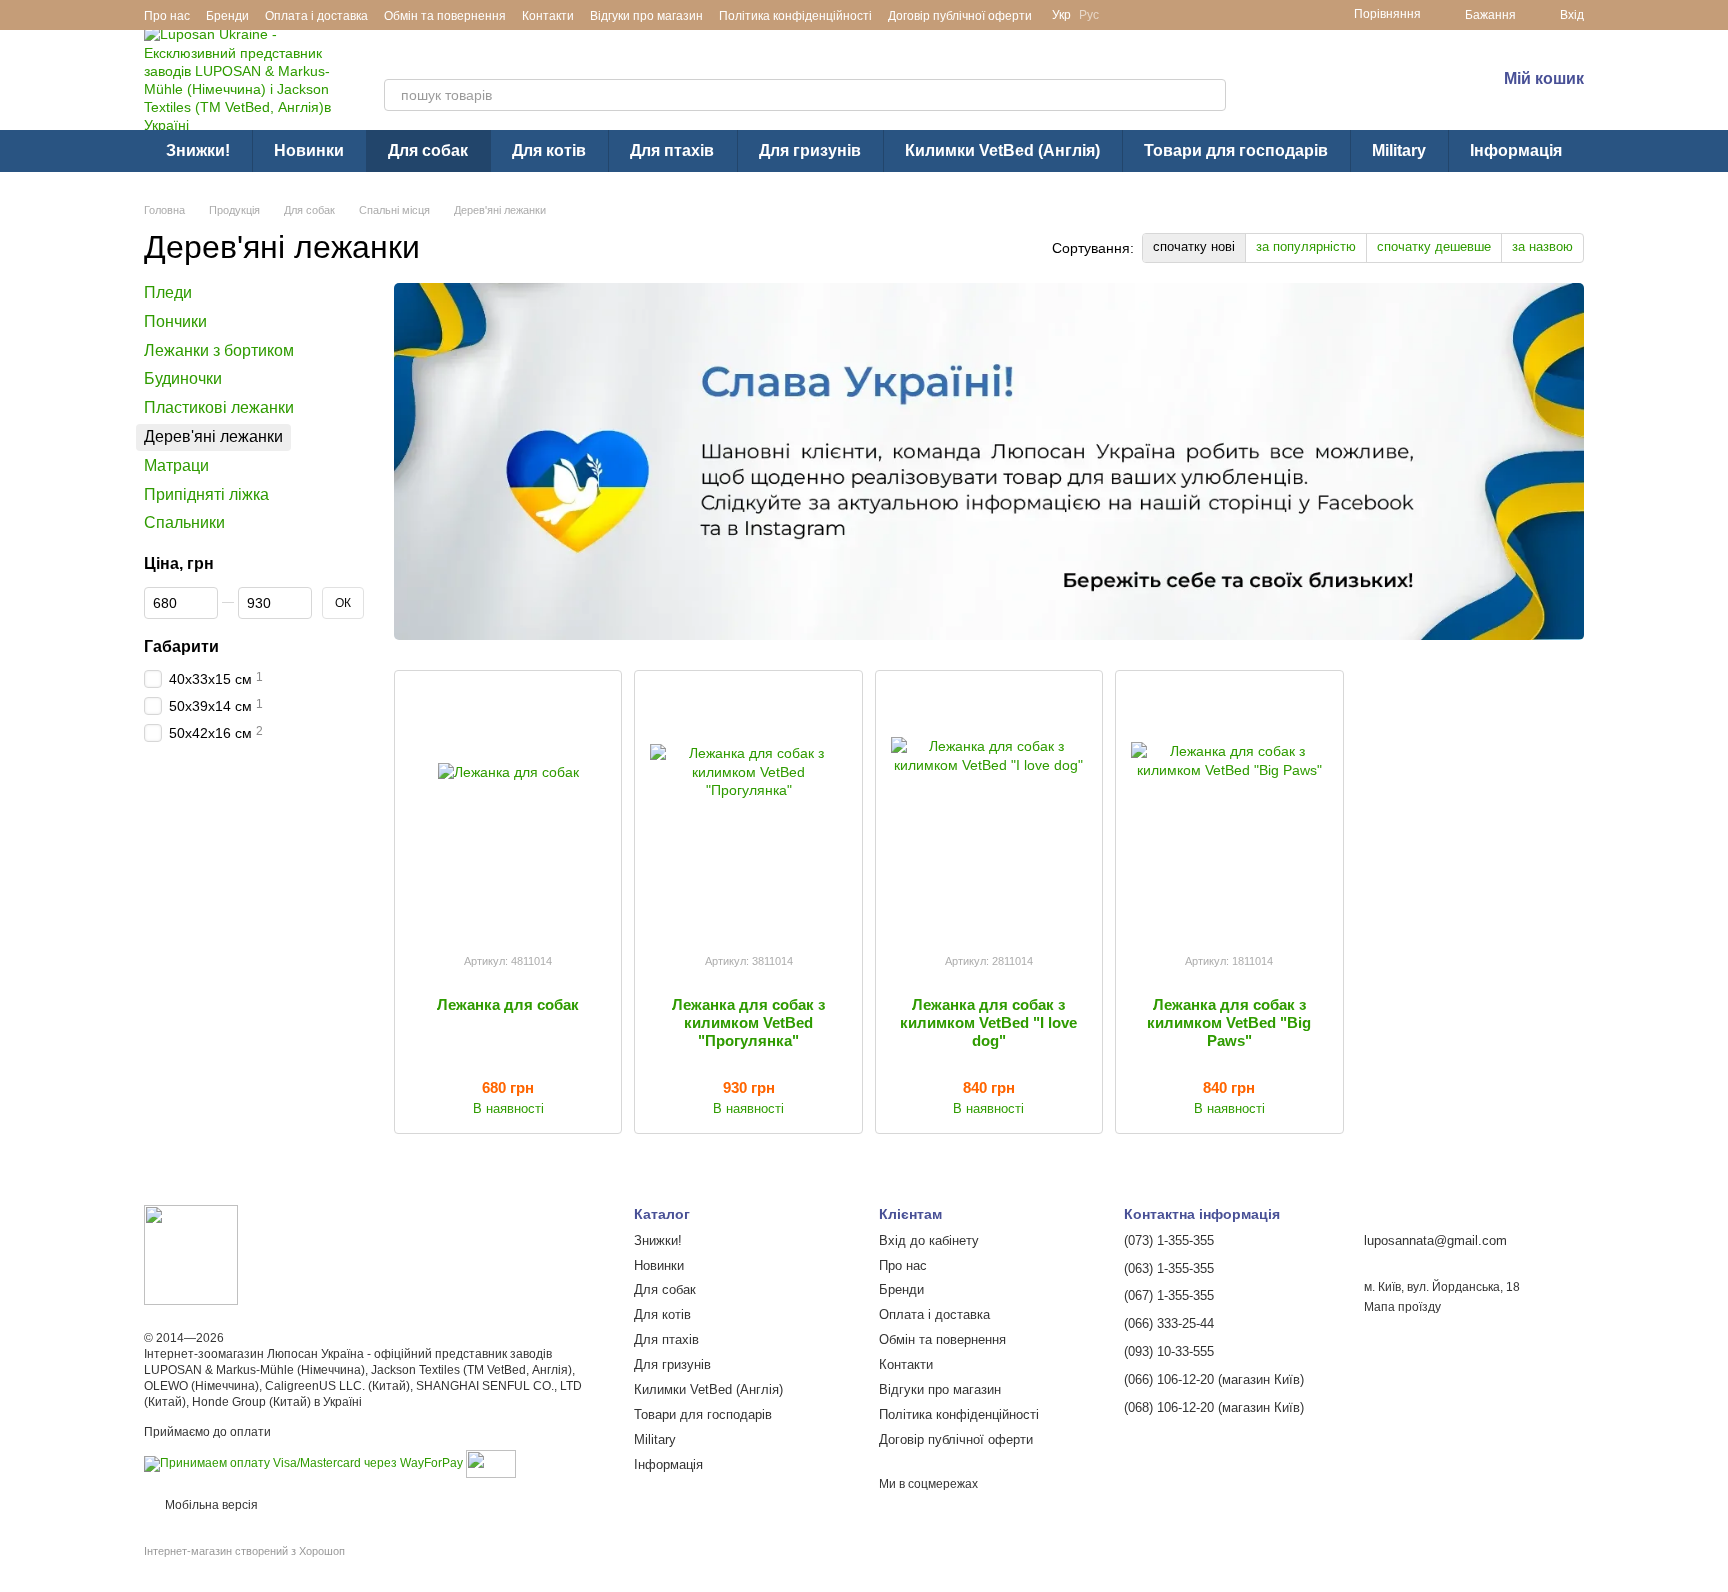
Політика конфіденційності (795, 16)
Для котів (549, 150)
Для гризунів (810, 150)
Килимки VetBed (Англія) (1002, 150)
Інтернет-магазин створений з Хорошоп (244, 1551)
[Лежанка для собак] (508, 811)
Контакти (548, 16)
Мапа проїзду (1402, 1307)
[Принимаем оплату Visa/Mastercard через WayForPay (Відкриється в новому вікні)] (303, 1463)
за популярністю (1306, 246)
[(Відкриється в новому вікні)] (491, 1463)
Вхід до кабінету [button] (929, 1240)
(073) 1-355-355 (1371, 65)
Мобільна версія (210, 1505)
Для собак (428, 150)
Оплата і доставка (316, 16)
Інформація (1516, 150)
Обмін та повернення (445, 16)
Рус (1089, 15)
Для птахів (672, 150)
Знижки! (198, 150)
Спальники (184, 523)
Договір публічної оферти (960, 16)
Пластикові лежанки (219, 407)
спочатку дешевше (1434, 246)
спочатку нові (1194, 246)
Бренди (227, 16)
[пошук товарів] (1210, 95)
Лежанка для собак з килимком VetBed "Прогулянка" (748, 1022)
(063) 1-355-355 (1371, 92)
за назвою (1542, 246)
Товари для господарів (1236, 150)
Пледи (168, 292)
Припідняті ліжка (206, 494)
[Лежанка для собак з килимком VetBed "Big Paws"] (1229, 811)
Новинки (309, 150)
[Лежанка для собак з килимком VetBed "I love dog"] (989, 811)
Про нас (167, 16)
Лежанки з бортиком (219, 350)
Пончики (175, 321)
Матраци (176, 465)
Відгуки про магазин (646, 16)
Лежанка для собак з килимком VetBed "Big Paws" (1229, 1022)
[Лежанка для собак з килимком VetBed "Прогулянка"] (748, 811)
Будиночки (183, 379)
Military (1399, 150)
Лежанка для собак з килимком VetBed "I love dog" (988, 1022)
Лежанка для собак (508, 1004)
